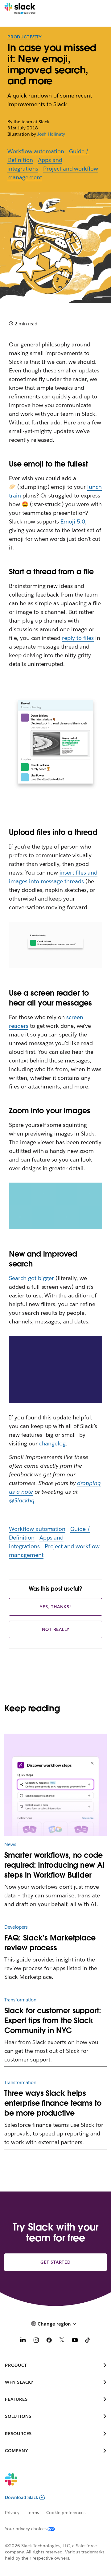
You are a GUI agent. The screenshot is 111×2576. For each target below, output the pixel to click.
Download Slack (22, 2497)
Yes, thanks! (55, 1607)
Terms (33, 2513)
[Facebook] (49, 2341)
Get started (55, 2262)
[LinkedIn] (23, 2341)
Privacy (12, 2513)
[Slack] (20, 9)
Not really (56, 1629)
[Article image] (55, 1785)
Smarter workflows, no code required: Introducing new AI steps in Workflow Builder (54, 1865)
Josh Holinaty (51, 134)
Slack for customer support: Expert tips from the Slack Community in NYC (53, 2020)
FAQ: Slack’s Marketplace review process (50, 1943)
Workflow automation (36, 151)
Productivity (25, 37)
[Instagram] (36, 2341)
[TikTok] (88, 2341)
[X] (62, 2341)
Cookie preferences (66, 2513)
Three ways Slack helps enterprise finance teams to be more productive (53, 2103)
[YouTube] (75, 2341)
